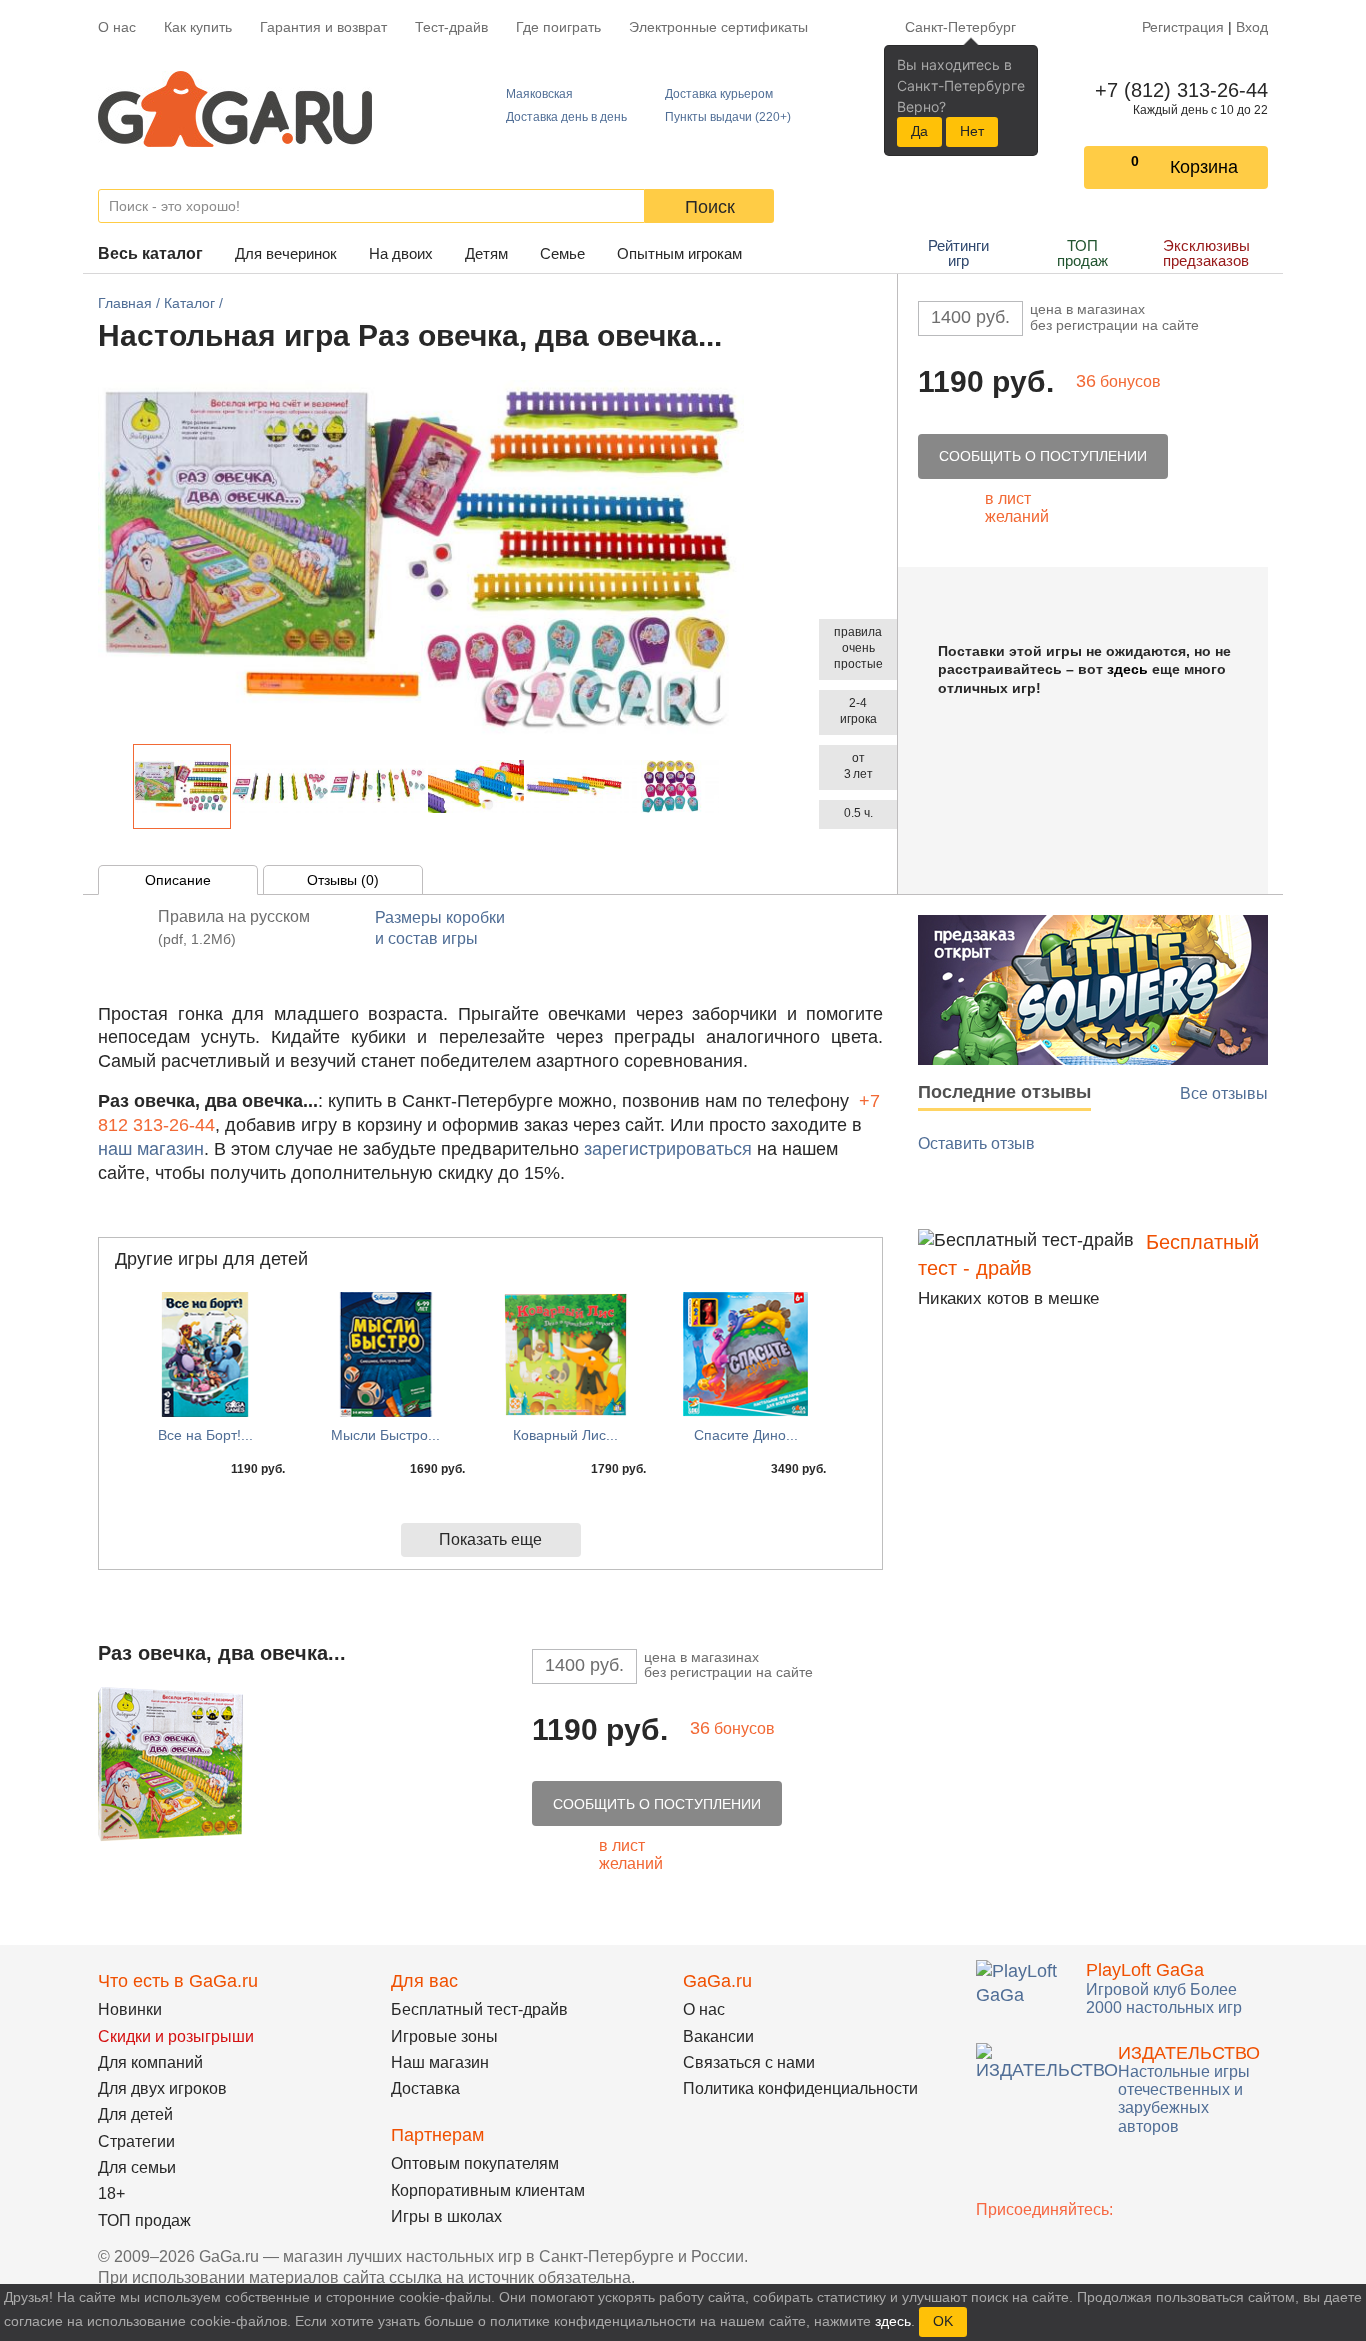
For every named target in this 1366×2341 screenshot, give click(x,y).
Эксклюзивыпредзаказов (1206, 253)
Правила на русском (234, 927)
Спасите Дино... (746, 1435)
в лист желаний (1017, 507)
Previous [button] (122, 786)
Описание (178, 880)
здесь (1127, 669)
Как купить (198, 27)
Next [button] (731, 786)
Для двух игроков (162, 2088)
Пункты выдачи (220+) (728, 117)
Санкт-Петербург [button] (960, 27)
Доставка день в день (566, 117)
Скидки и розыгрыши (176, 2036)
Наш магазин (440, 2062)
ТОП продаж (1082, 253)
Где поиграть (558, 27)
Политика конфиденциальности (800, 2088)
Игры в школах (446, 2216)
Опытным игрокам (679, 253)
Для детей (135, 2114)
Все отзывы (1224, 1093)
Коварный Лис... (565, 1435)
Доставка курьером (719, 94)
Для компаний (150, 2062)
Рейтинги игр (958, 253)
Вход (1252, 27)
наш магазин (151, 1149)
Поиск (710, 207)
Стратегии (136, 2141)
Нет (972, 131)
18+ (111, 2193)
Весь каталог (150, 253)
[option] (182, 786)
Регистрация (1183, 27)
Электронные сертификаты (718, 27)
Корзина (1204, 167)
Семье (562, 253)
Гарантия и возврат (323, 27)
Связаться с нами (749, 2062)
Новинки (130, 2009)
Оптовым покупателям (475, 2163)
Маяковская (539, 94)
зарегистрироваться (668, 1149)
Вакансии (718, 2036)
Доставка (425, 2088)
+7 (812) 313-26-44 (1177, 90)
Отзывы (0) (343, 880)
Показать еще (490, 1539)
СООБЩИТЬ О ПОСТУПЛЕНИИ (1043, 456)
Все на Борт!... (205, 1435)
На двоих (401, 253)
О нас (117, 27)
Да (919, 131)
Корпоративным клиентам (488, 2190)
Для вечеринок (286, 253)
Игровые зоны (444, 2036)
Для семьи (137, 2167)
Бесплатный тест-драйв (479, 2009)
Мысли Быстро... (385, 1435)
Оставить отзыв (976, 1143)
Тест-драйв (451, 27)
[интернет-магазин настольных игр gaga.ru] (235, 107)
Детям (486, 253)
